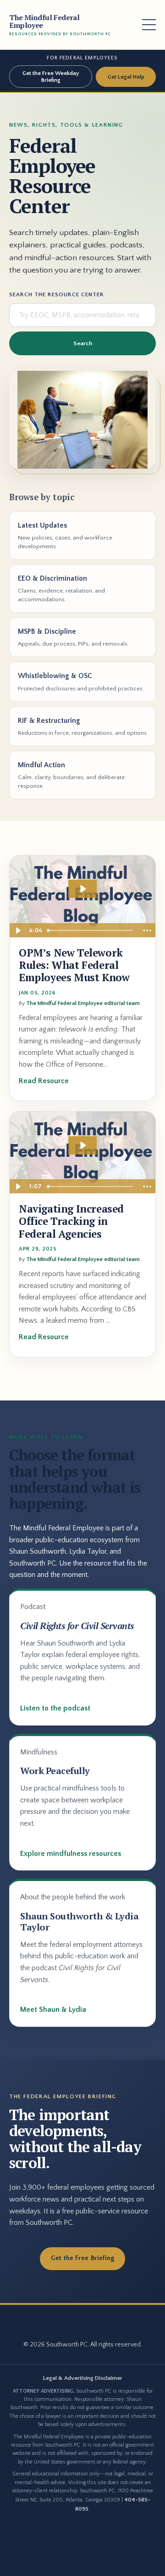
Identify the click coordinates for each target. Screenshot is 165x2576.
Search (83, 343)
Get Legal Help (126, 77)
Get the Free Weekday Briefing (51, 76)
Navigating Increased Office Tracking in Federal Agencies (71, 1221)
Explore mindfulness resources (71, 1854)
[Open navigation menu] (149, 25)
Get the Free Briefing (83, 2258)
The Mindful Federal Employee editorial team (83, 1003)
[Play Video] (18, 930)
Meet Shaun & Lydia (53, 2009)
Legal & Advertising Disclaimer (83, 2378)
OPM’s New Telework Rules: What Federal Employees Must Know (74, 965)
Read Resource (44, 1081)
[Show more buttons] (147, 930)
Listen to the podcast (55, 1708)
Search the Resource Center (57, 294)
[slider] (91, 930)
